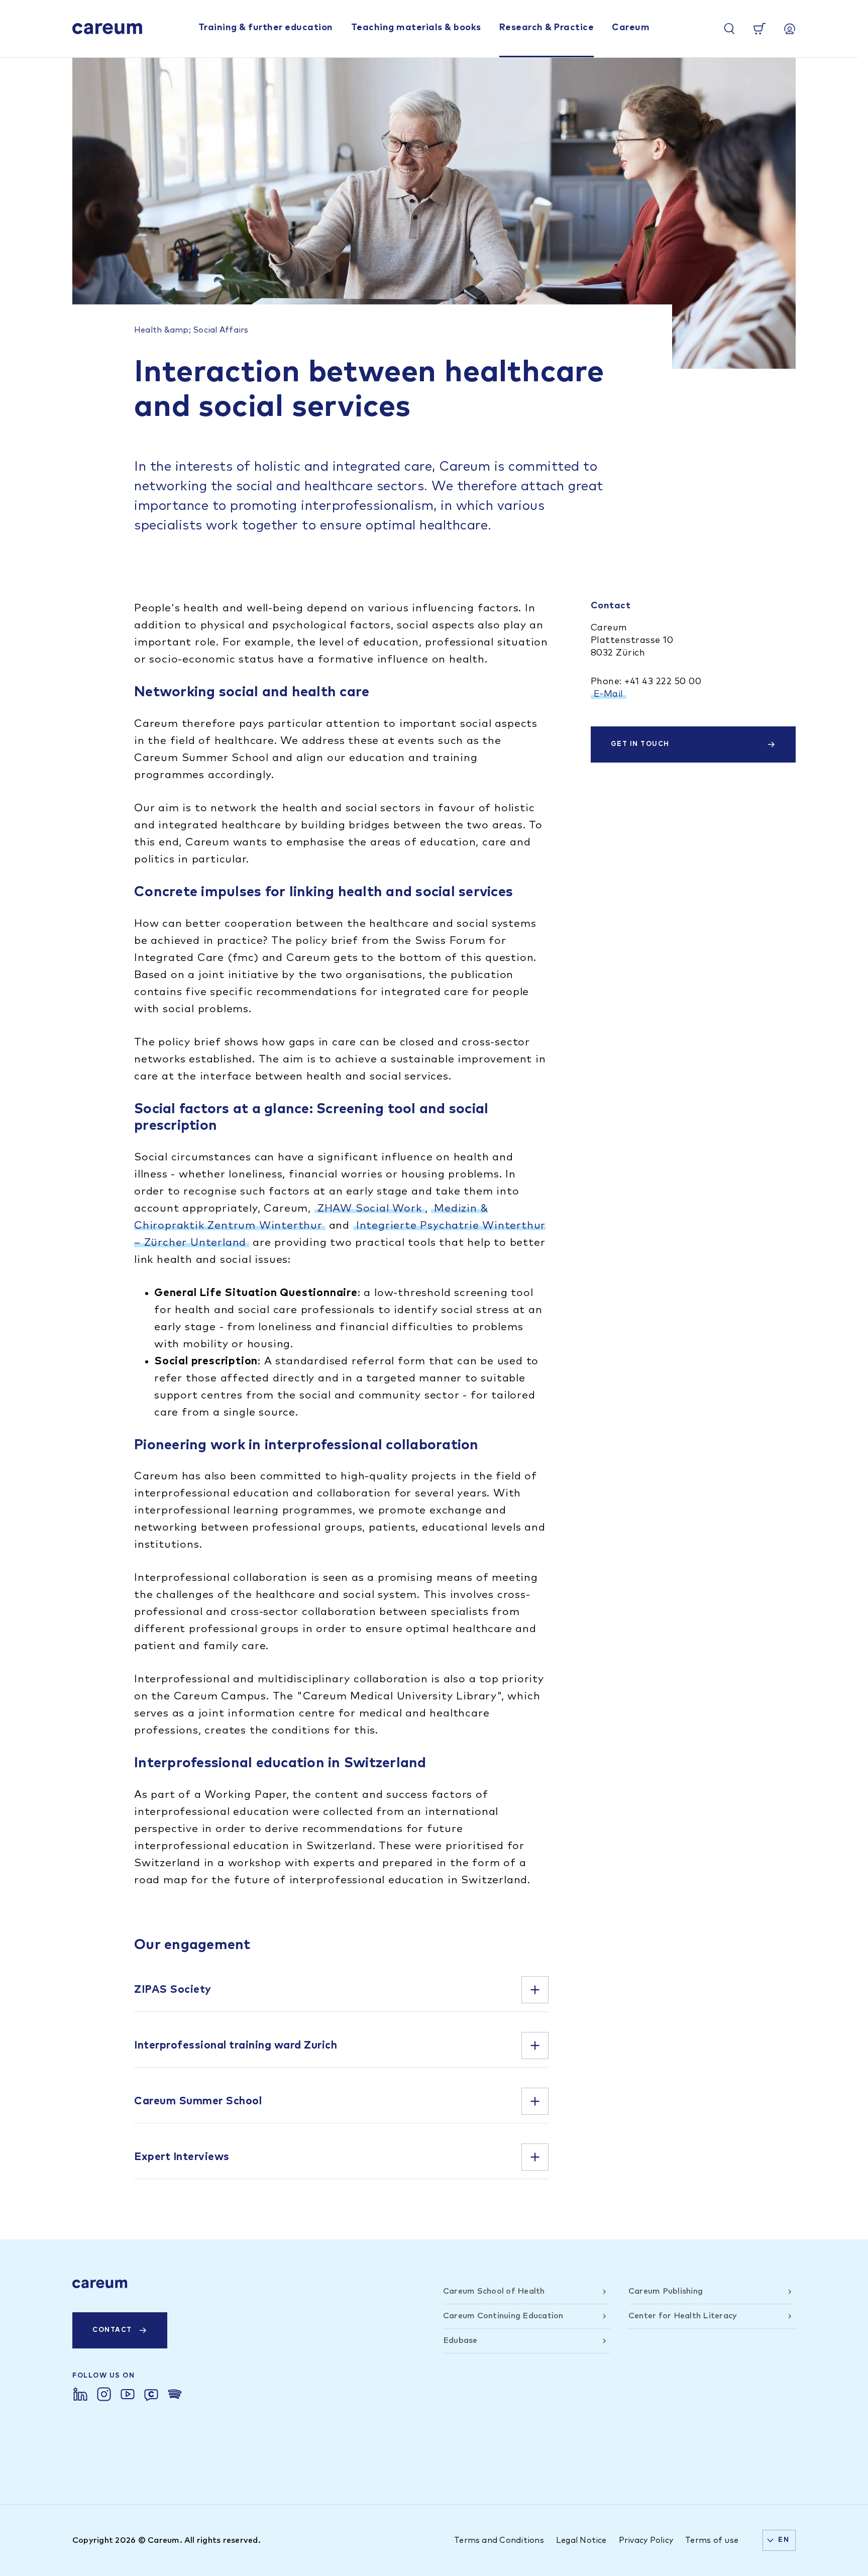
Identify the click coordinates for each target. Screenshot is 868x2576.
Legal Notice (581, 2540)
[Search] (729, 29)
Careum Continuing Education (503, 2316)
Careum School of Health (494, 2291)
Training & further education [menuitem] (266, 28)
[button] (341, 1990)
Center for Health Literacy (683, 2316)
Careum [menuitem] (631, 28)
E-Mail (609, 694)
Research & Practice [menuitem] (547, 28)
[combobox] (779, 2540)
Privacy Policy (646, 2540)
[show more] (535, 1990)
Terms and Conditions (499, 2540)
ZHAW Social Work (370, 1208)
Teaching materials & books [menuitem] (416, 28)
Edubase (460, 2340)
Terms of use (712, 2540)
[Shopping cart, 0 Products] (759, 29)
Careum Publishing (666, 2291)
